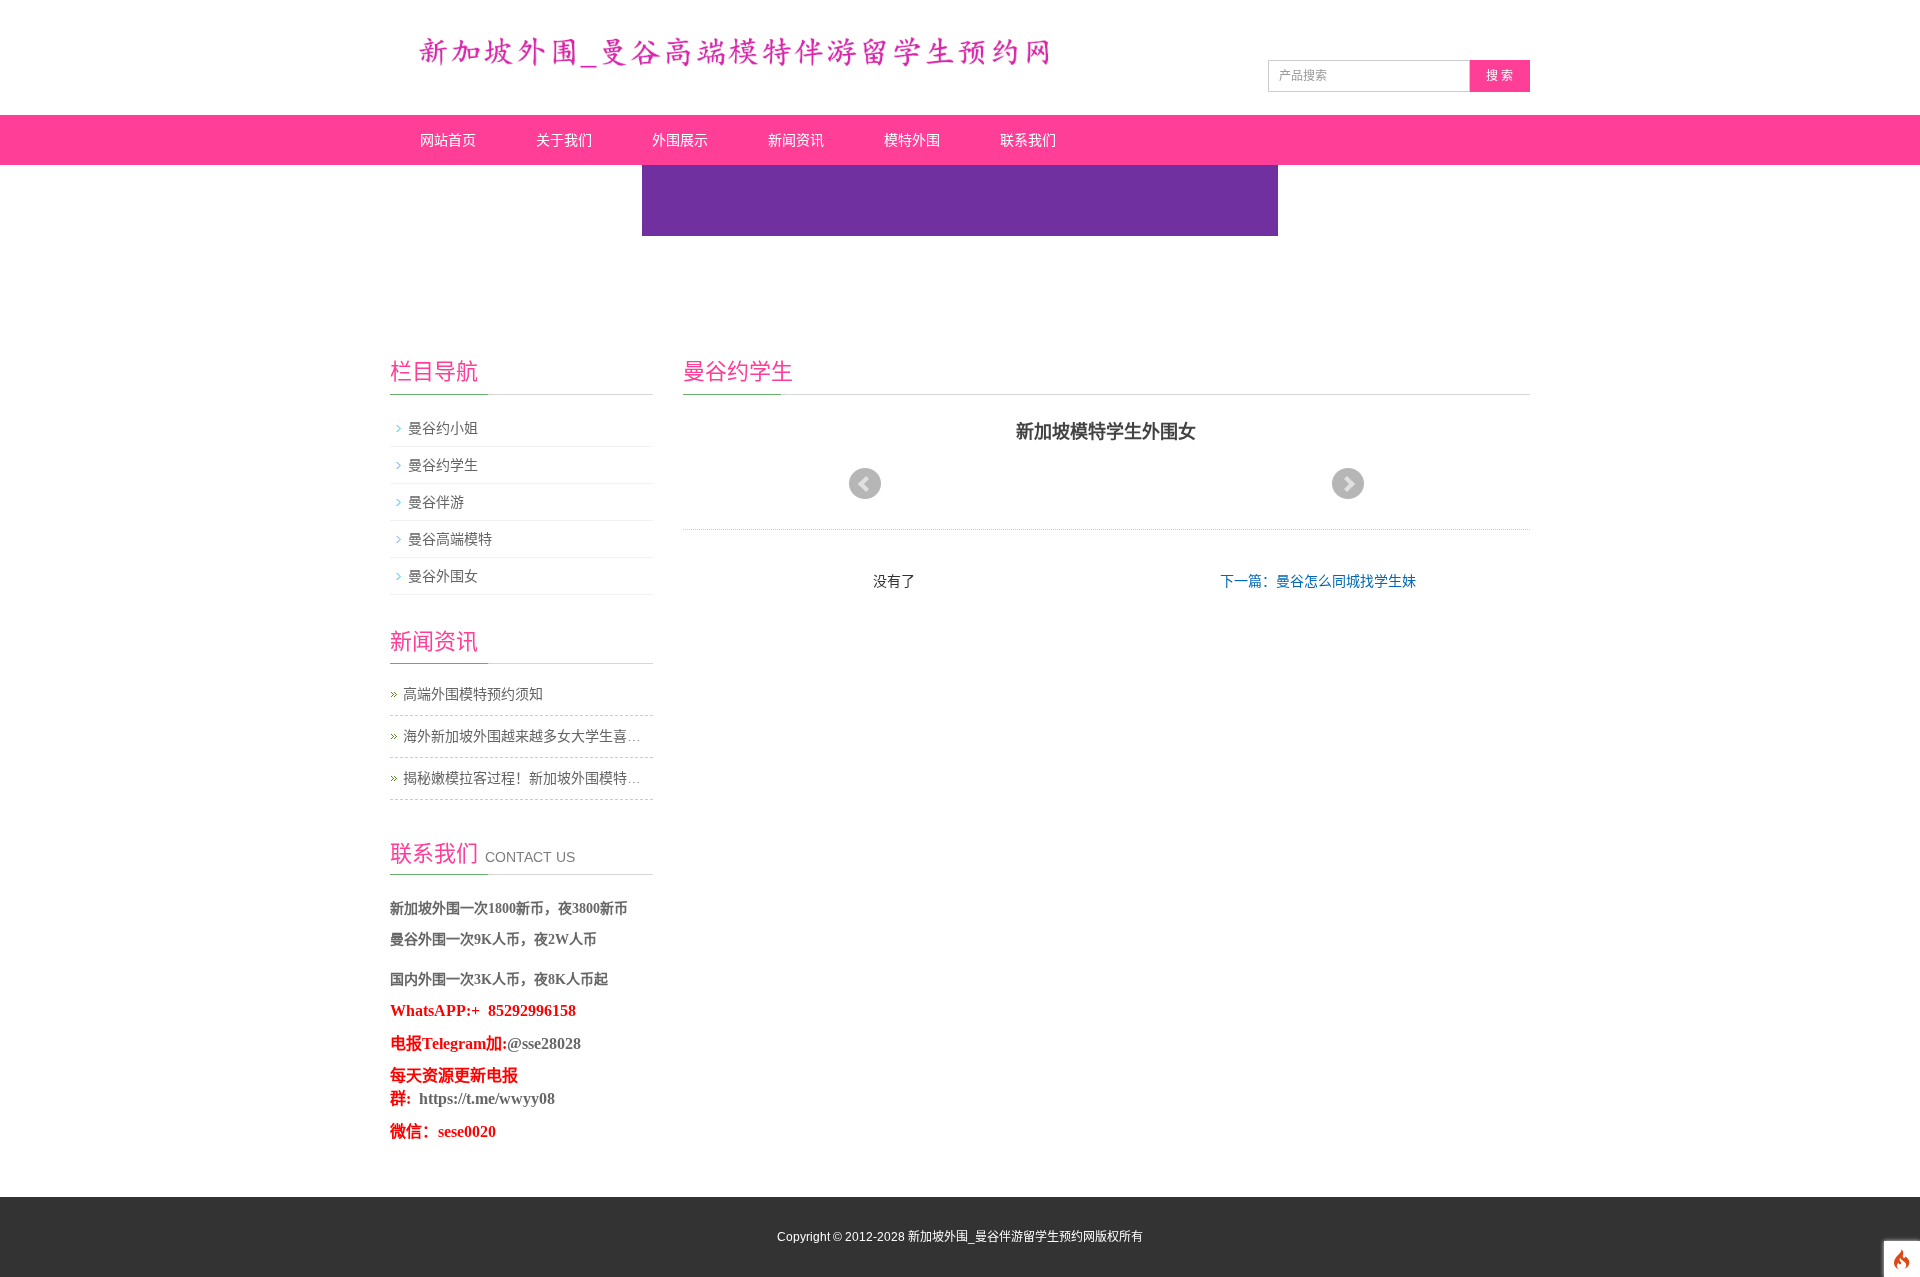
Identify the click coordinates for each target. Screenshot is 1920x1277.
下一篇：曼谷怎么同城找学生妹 (1318, 581)
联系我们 (1028, 140)
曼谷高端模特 (450, 539)
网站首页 (448, 140)
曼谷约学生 (443, 465)
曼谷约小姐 (443, 428)
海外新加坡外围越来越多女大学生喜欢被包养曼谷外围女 (578, 736)
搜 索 (1499, 76)
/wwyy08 (525, 1098)
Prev (865, 484)
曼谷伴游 (436, 502)
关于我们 (564, 140)
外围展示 (680, 140)
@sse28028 (544, 1043)
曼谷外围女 (443, 576)
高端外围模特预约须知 (473, 694)
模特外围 (912, 140)
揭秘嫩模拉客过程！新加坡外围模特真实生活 (543, 778)
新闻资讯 (796, 140)
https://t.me (457, 1098)
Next (1348, 484)
